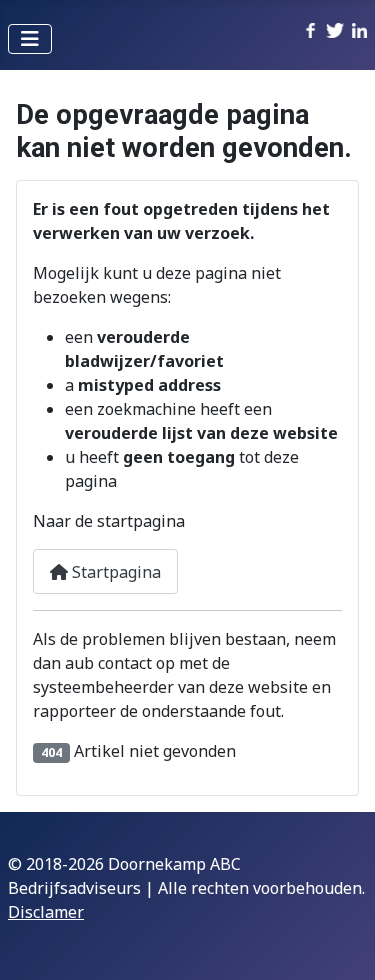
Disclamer (46, 912)
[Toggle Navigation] (30, 39)
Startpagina (114, 572)
